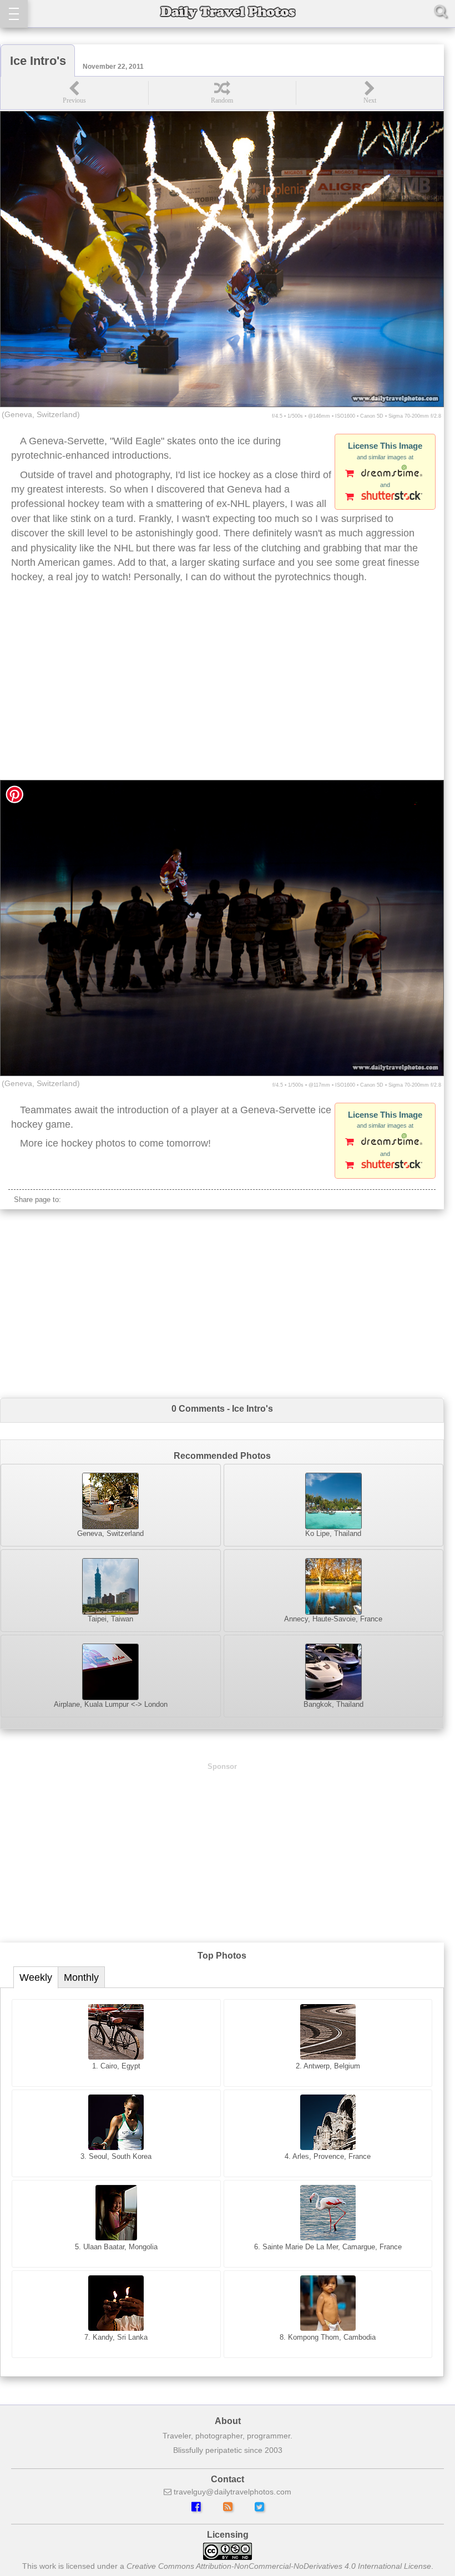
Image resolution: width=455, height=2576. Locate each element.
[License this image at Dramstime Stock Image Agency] (385, 474)
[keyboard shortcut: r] (222, 93)
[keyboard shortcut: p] (74, 93)
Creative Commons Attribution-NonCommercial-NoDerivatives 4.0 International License (279, 2566)
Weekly (36, 1977)
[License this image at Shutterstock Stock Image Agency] (385, 498)
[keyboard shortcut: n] (370, 93)
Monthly (81, 1977)
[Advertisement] (222, 691)
